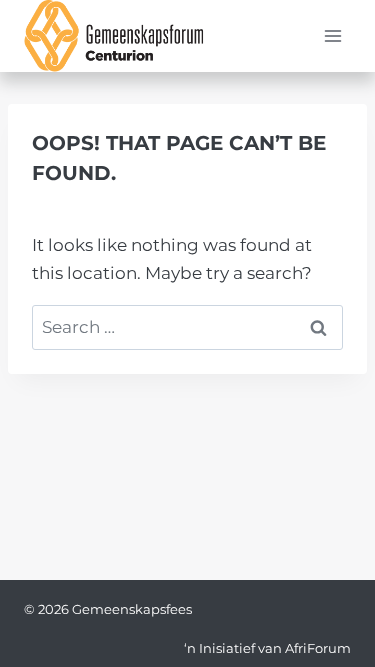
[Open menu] (332, 36)
